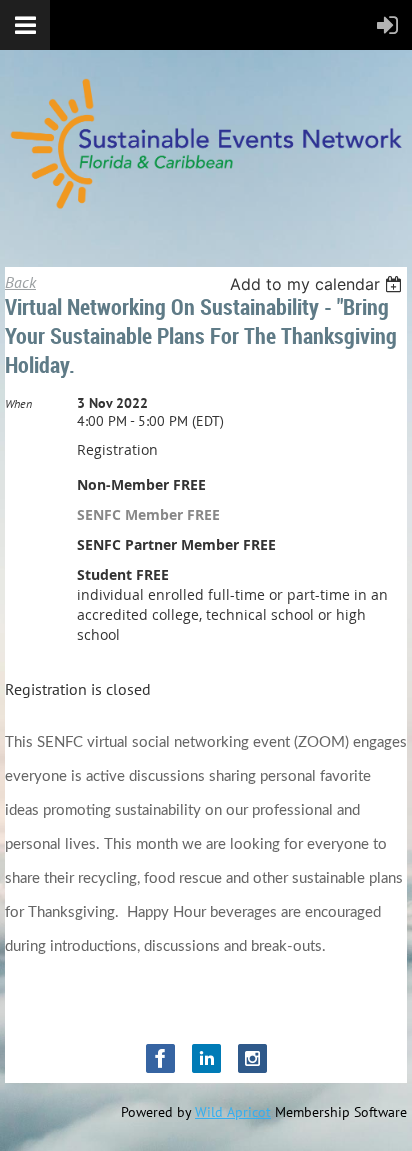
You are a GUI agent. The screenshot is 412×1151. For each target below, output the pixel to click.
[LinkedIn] (206, 1058)
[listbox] (318, 284)
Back (20, 282)
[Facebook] (160, 1058)
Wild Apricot (233, 1112)
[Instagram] (252, 1058)
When (18, 403)
